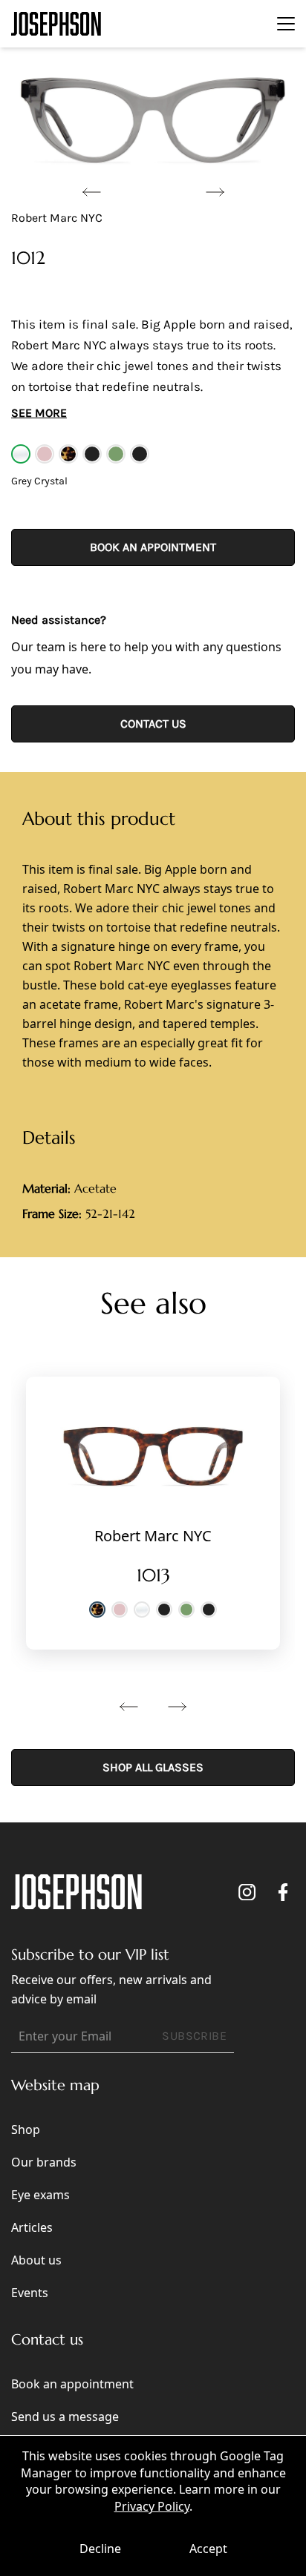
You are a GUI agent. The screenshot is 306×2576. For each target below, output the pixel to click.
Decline (100, 2549)
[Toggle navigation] (286, 24)
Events (30, 2293)
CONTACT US (153, 724)
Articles (32, 2227)
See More (39, 413)
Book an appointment (153, 547)
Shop (26, 2129)
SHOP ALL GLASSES (153, 1767)
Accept (208, 2549)
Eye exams (40, 2195)
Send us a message (65, 2417)
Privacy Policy (152, 2506)
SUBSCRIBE (194, 2036)
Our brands (44, 2162)
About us (36, 2260)
